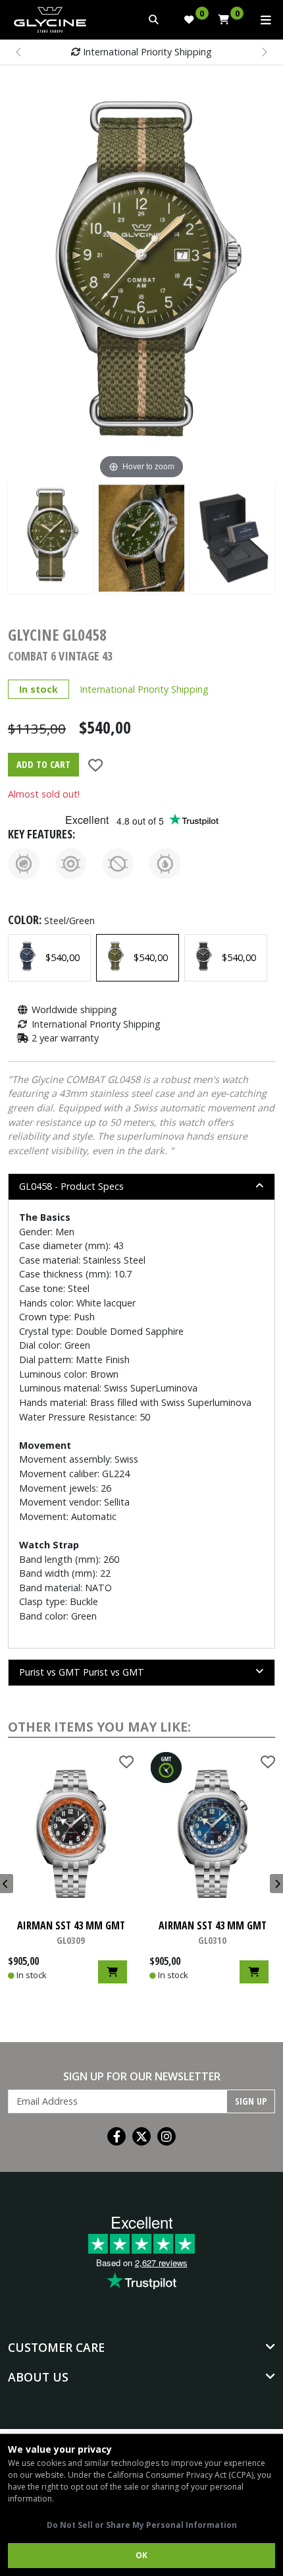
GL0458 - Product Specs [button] (71, 1186)
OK (141, 2555)
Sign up (251, 2101)
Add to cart (43, 764)
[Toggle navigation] (266, 20)
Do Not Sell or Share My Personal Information (142, 2525)
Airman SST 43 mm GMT (71, 1932)
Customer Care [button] (56, 2347)
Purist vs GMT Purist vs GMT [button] (82, 1672)
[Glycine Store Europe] (50, 16)
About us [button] (38, 2377)
